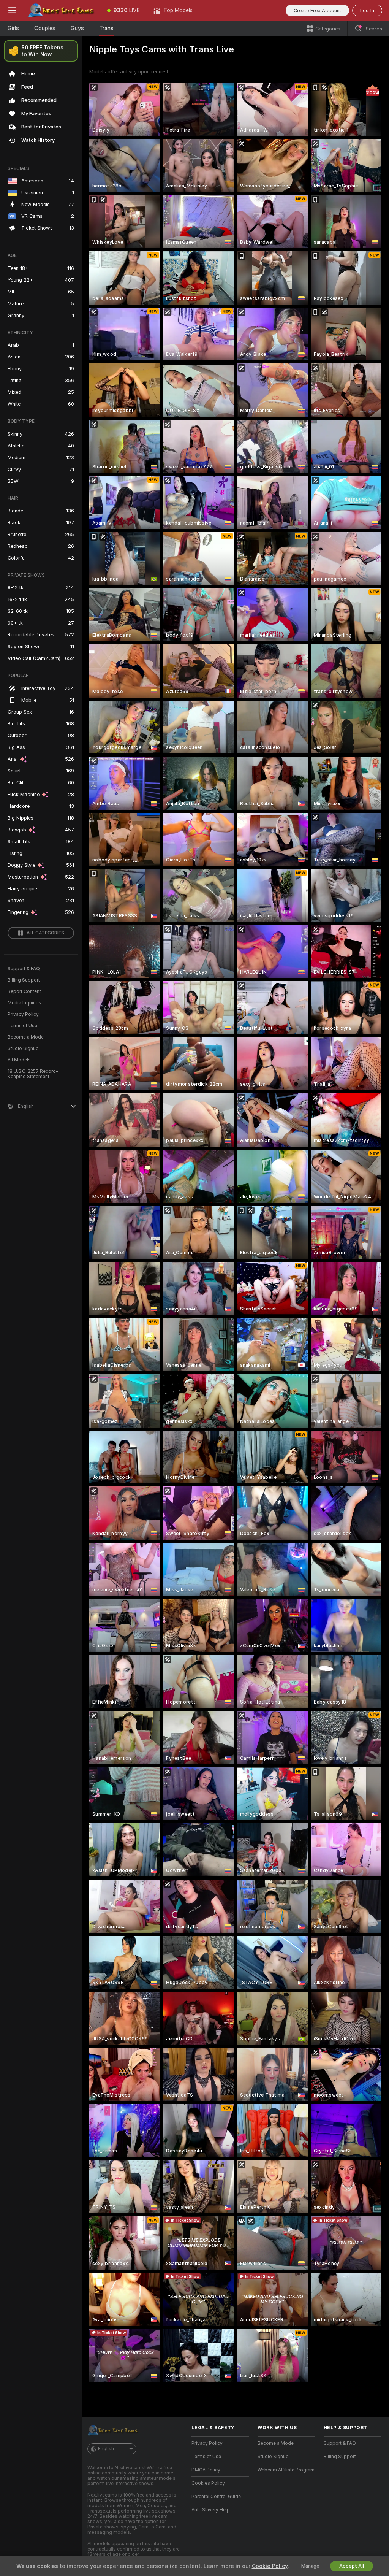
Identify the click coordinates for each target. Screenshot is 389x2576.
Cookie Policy (270, 2566)
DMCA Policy (206, 2470)
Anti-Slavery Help (211, 2510)
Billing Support (24, 980)
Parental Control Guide (216, 2497)
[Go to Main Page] (62, 10)
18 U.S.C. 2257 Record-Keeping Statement (33, 1074)
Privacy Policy (23, 1014)
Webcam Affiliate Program (286, 2470)
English (106, 2449)
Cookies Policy (208, 2483)
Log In (367, 10)
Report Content (24, 991)
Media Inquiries (24, 1003)
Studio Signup (23, 1048)
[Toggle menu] (12, 10)
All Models (19, 1060)
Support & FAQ (24, 969)
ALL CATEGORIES (45, 933)
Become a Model (26, 1037)
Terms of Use (22, 1026)
